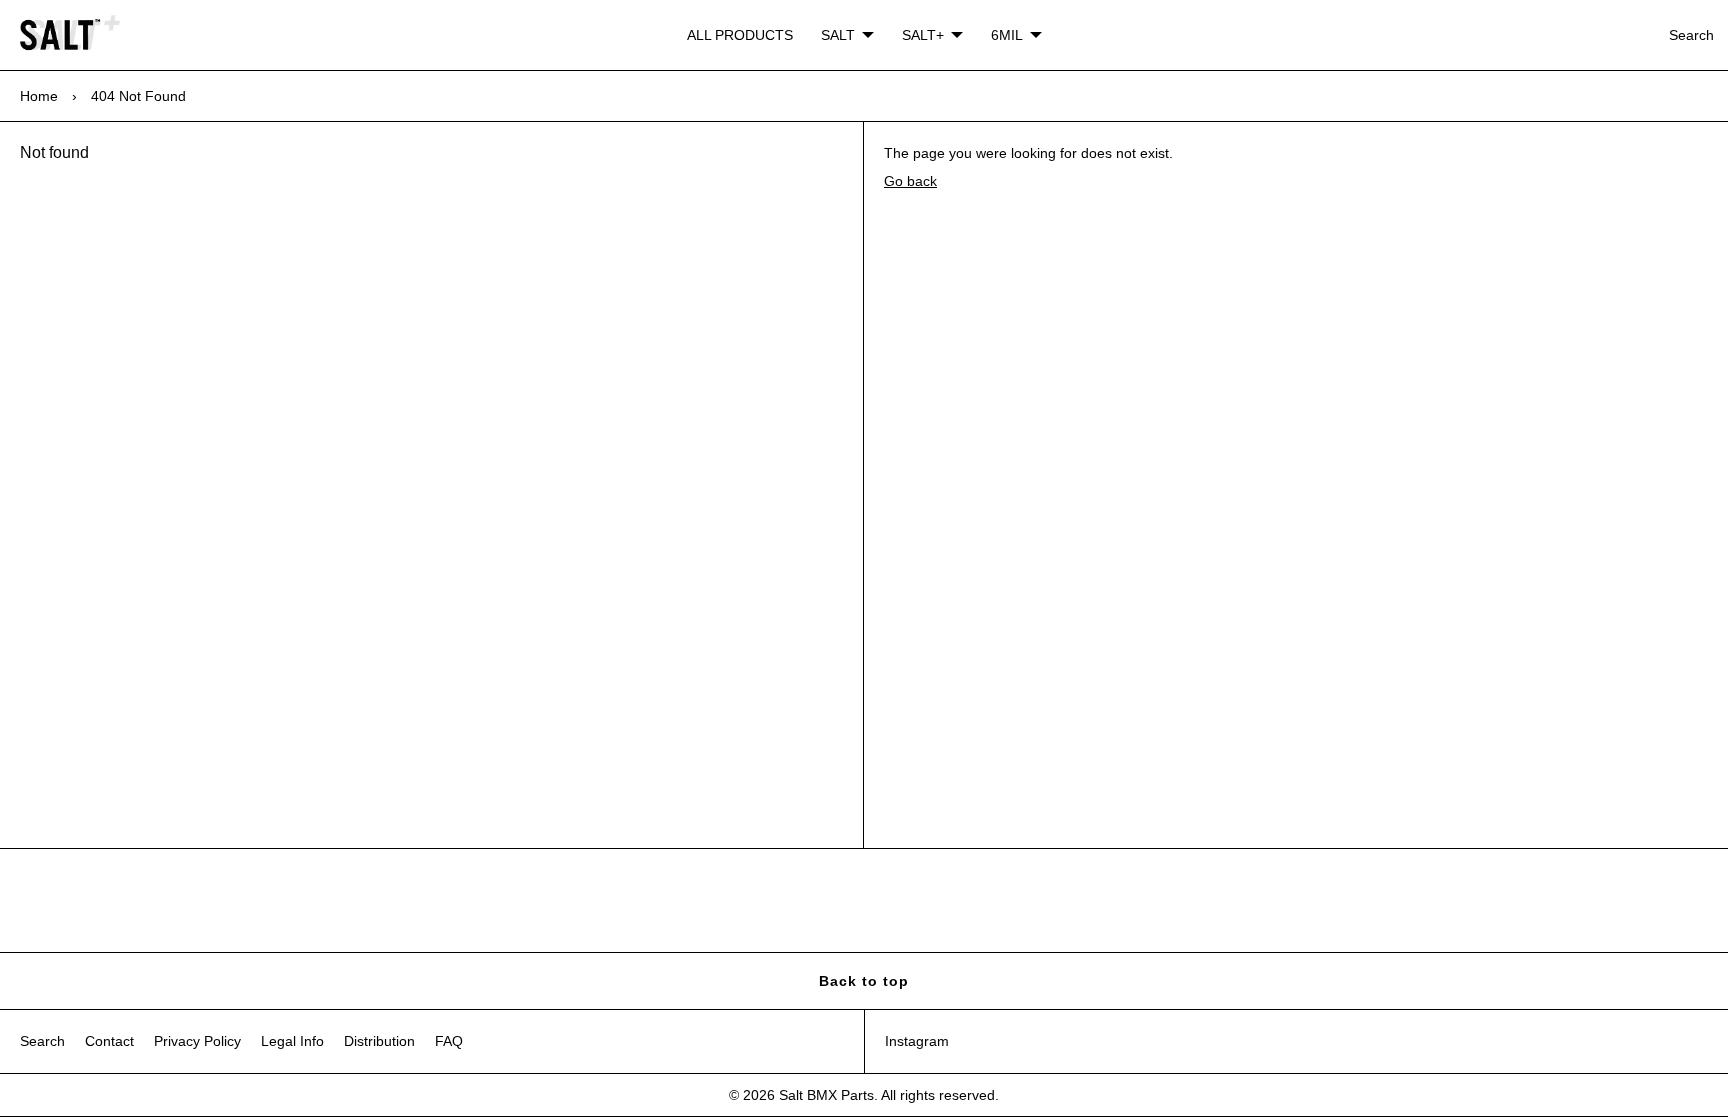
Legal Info (292, 1041)
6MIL (1007, 35)
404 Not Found (138, 96)
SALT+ (923, 35)
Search (1691, 35)
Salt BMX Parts (826, 1095)
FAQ (449, 1041)
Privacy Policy (197, 1041)
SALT (838, 35)
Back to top (864, 981)
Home (39, 96)
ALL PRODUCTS (740, 35)
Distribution (379, 1041)
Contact (109, 1041)
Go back (910, 181)
